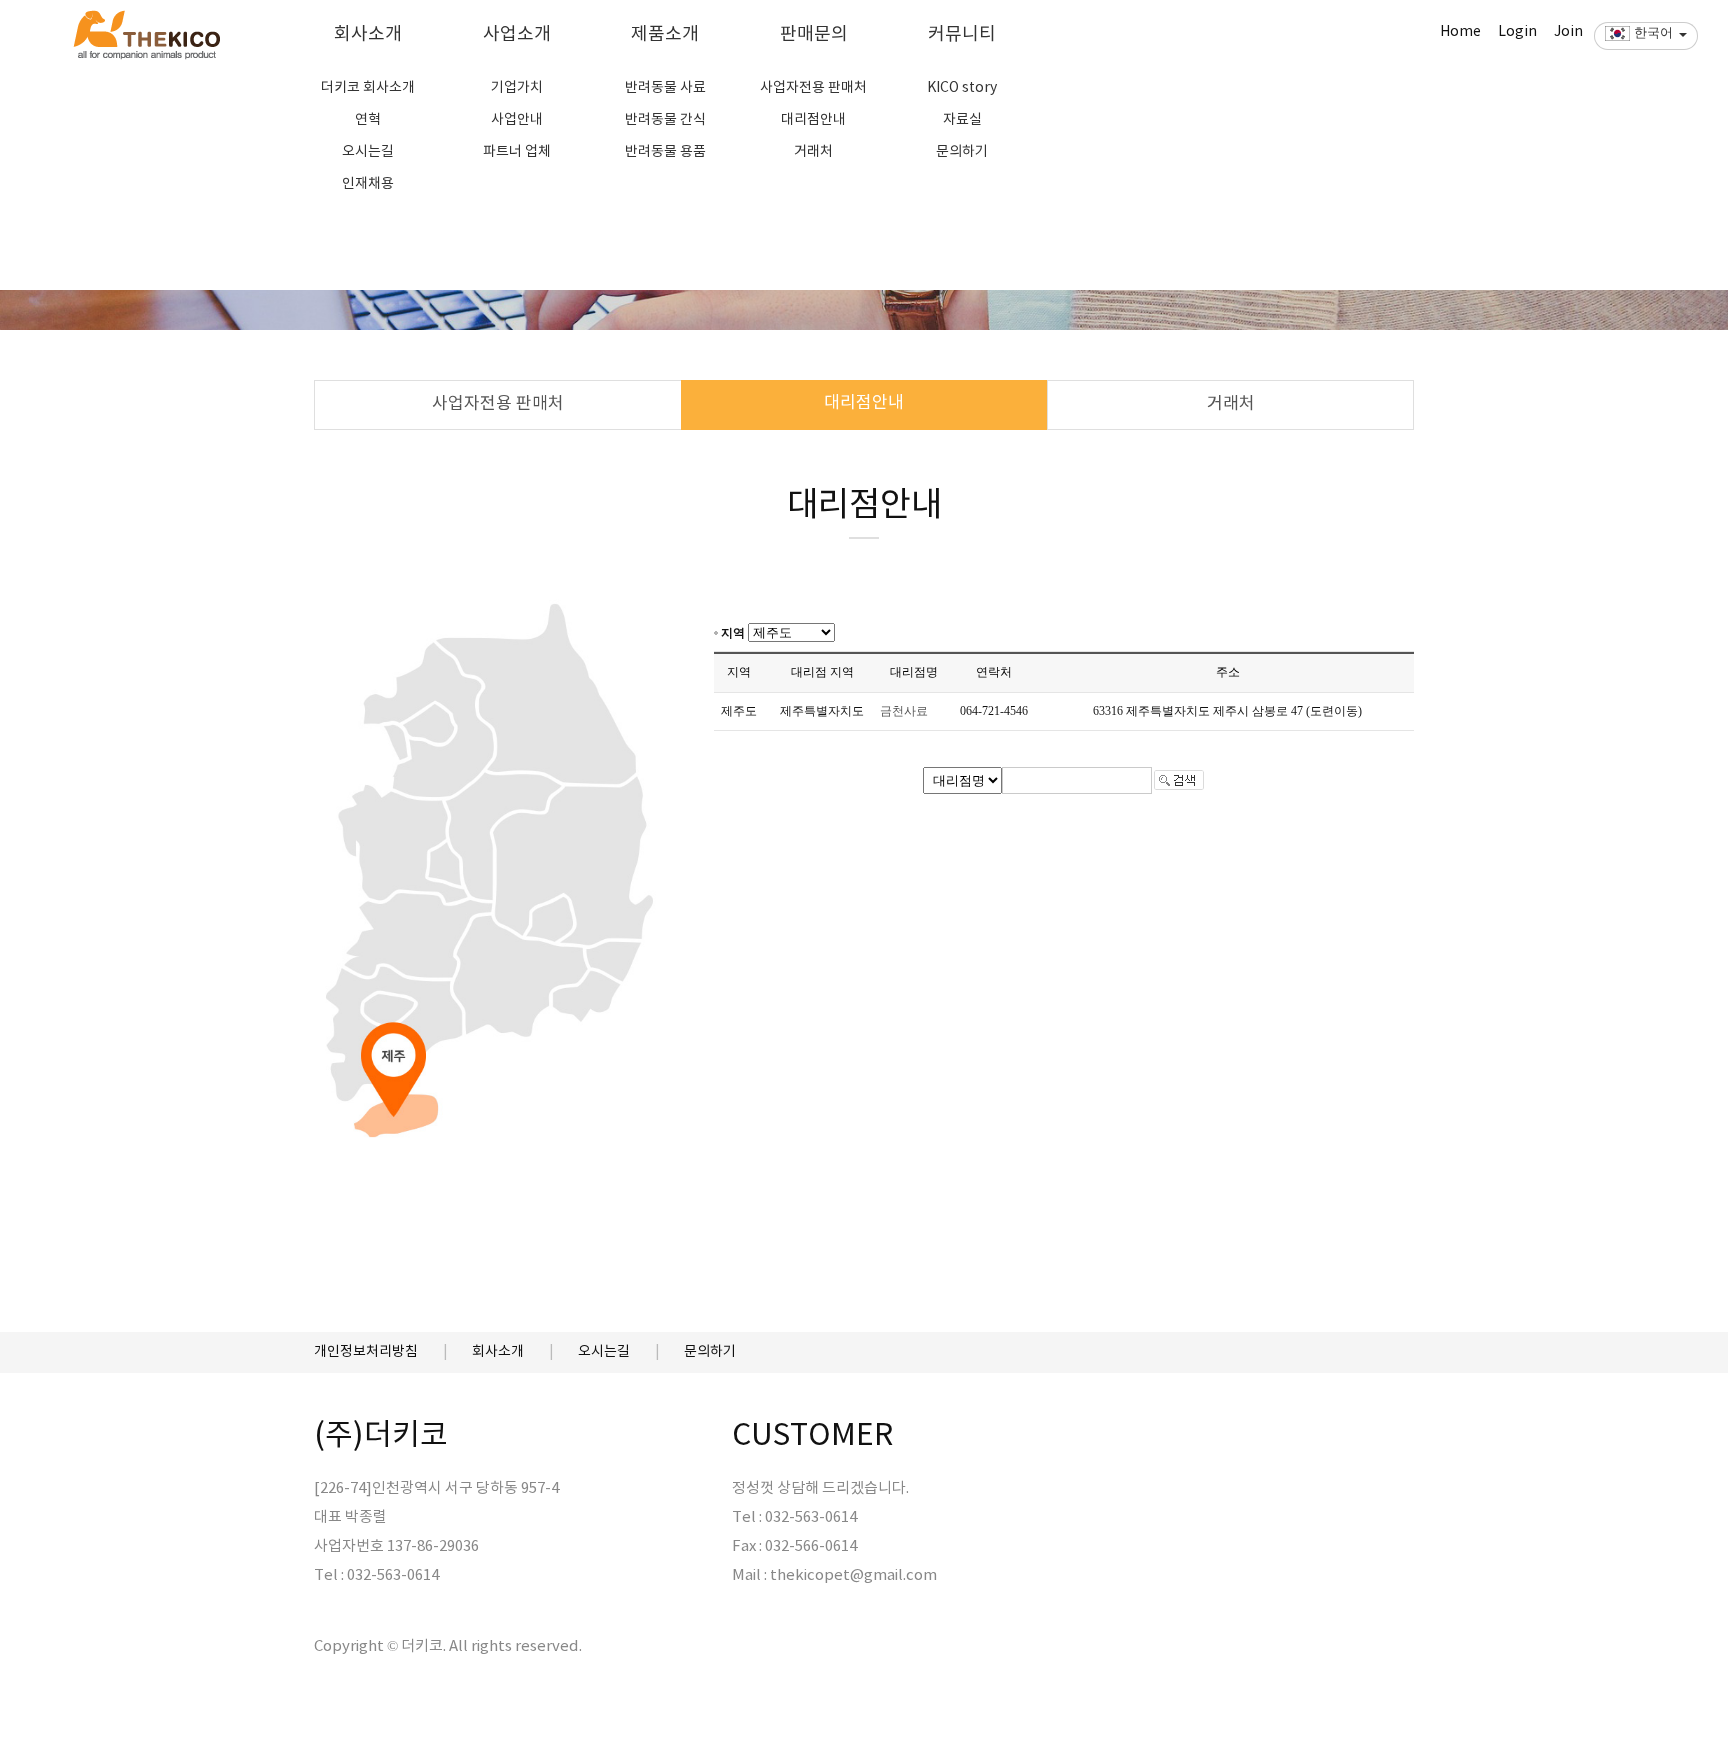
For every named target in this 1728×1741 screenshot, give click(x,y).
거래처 (813, 152)
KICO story (962, 88)
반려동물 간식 (665, 120)
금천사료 (904, 711)
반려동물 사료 (665, 88)
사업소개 (517, 34)
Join (1568, 32)
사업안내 (517, 120)
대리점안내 (813, 120)
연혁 (368, 120)
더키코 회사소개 (368, 88)
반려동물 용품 (665, 152)
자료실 (962, 120)
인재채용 (368, 184)
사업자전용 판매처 (813, 88)
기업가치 (517, 88)
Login (1517, 32)
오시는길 (368, 152)
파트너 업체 (517, 152)
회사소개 (368, 34)
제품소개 (665, 34)
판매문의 (814, 34)
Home (1460, 32)
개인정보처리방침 (366, 1352)
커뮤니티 (962, 34)
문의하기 (962, 152)
